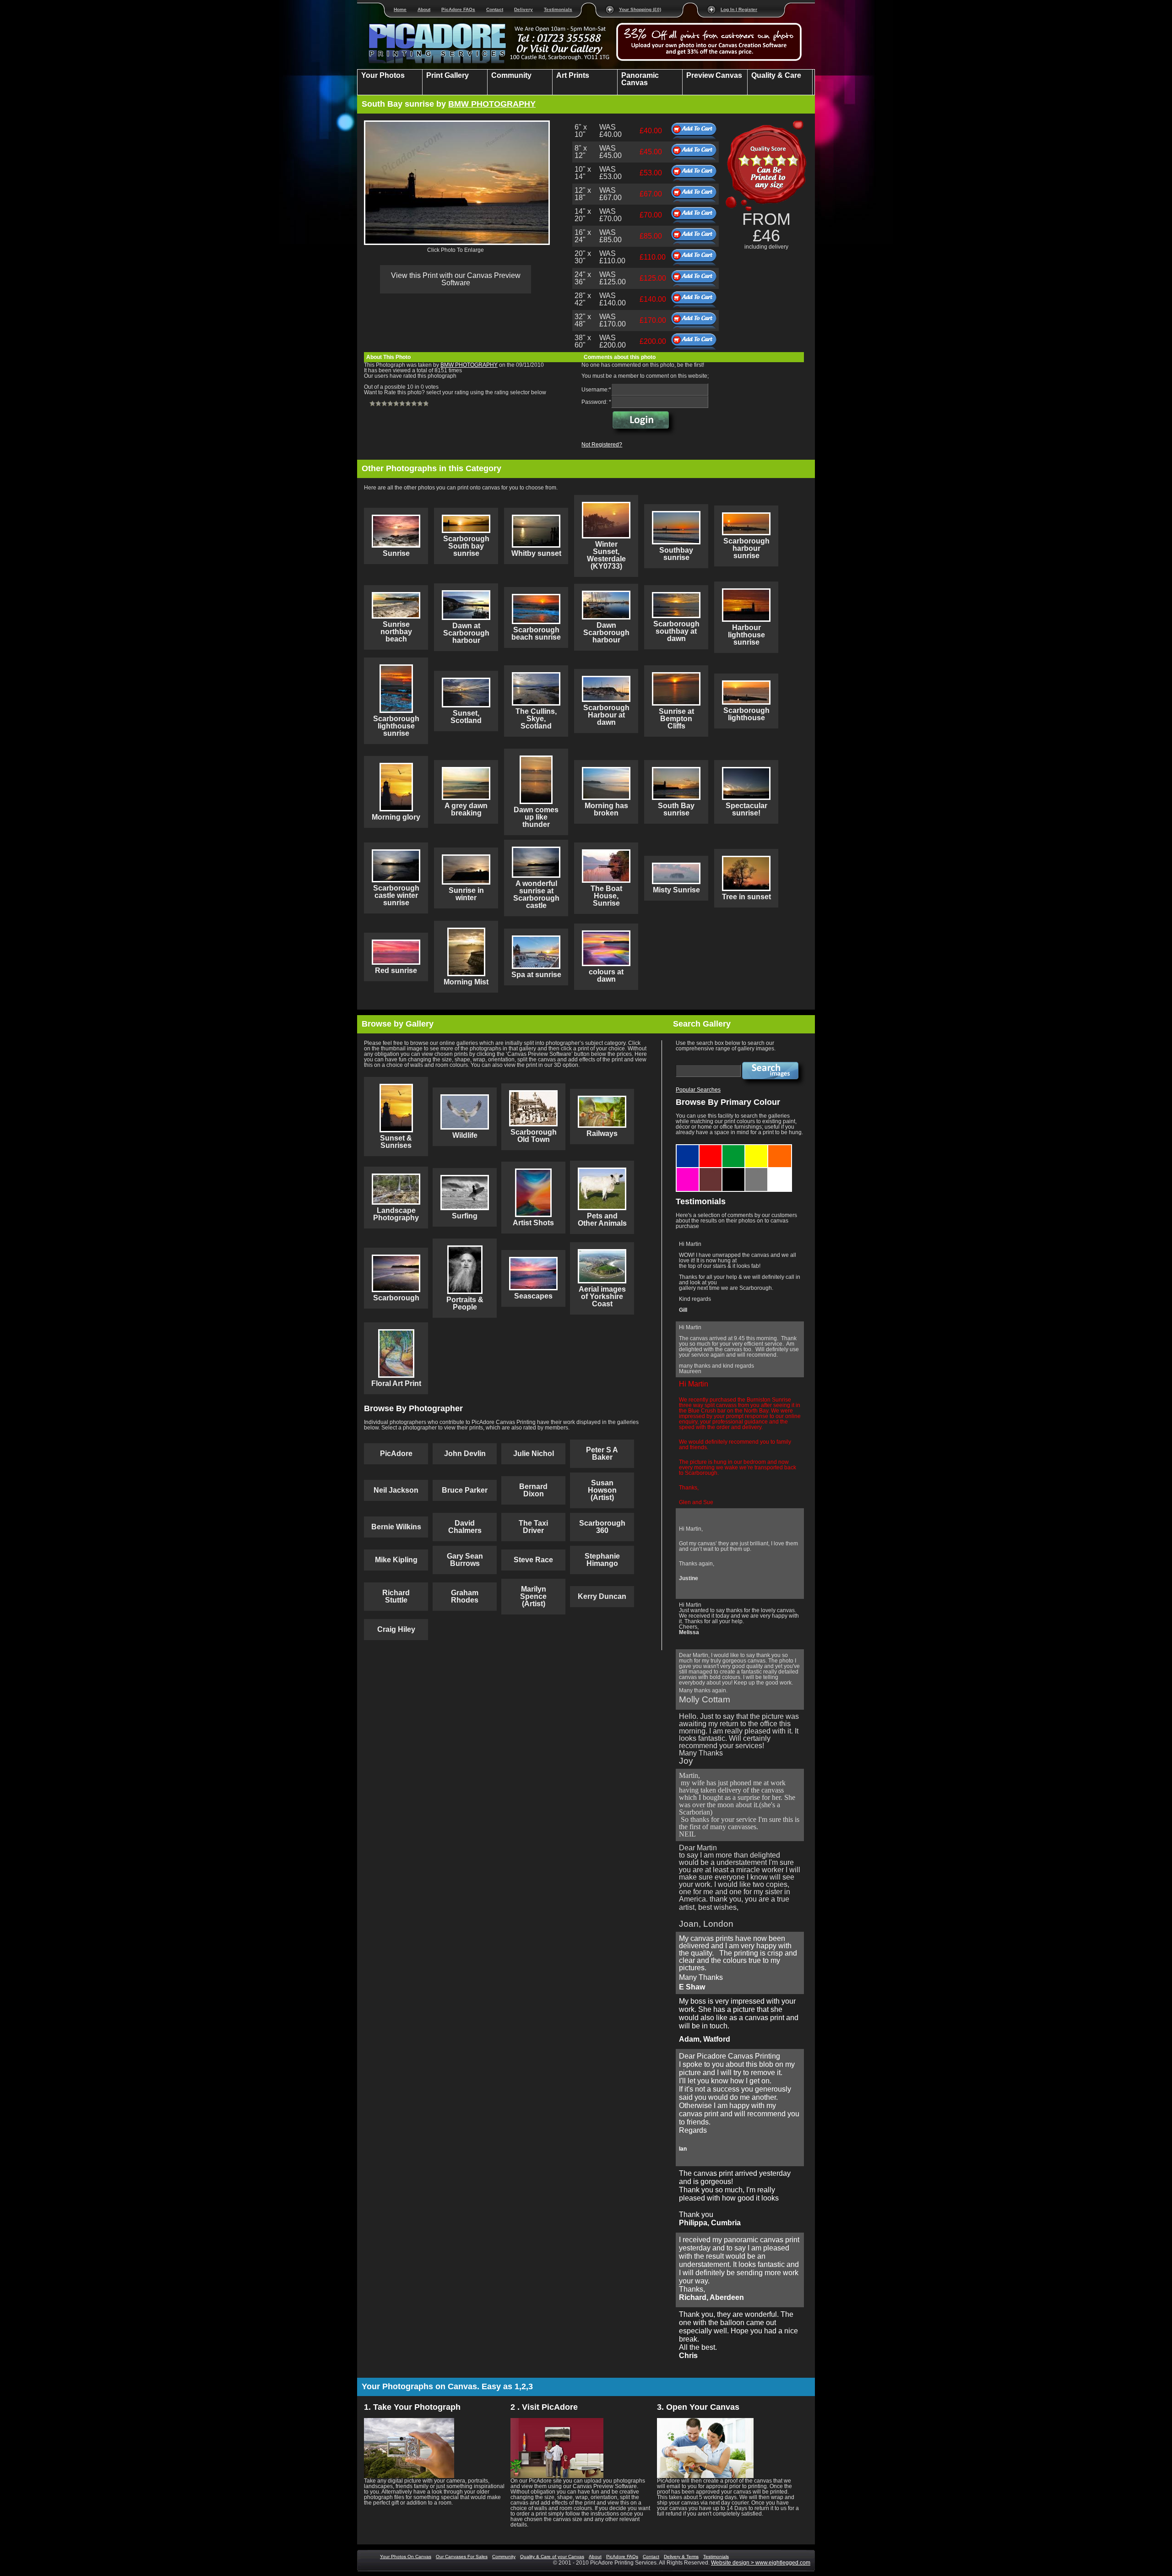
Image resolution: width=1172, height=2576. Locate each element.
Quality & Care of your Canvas (552, 2557)
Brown (711, 1171)
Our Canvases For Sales (462, 2557)
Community (504, 2557)
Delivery (524, 9)
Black (734, 1171)
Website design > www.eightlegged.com (761, 2563)
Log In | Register (739, 9)
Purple (688, 1171)
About (424, 9)
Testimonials (558, 9)
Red (711, 1148)
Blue (688, 1148)
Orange (780, 1148)
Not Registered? (602, 445)
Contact (495, 9)
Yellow (757, 1148)
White (780, 1171)
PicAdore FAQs (458, 9)
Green (734, 1148)
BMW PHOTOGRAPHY (492, 104)
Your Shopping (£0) (640, 9)
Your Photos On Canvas (406, 2557)
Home (400, 9)
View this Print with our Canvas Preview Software (456, 279)
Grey (757, 1171)
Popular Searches (698, 1090)
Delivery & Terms (681, 2557)
